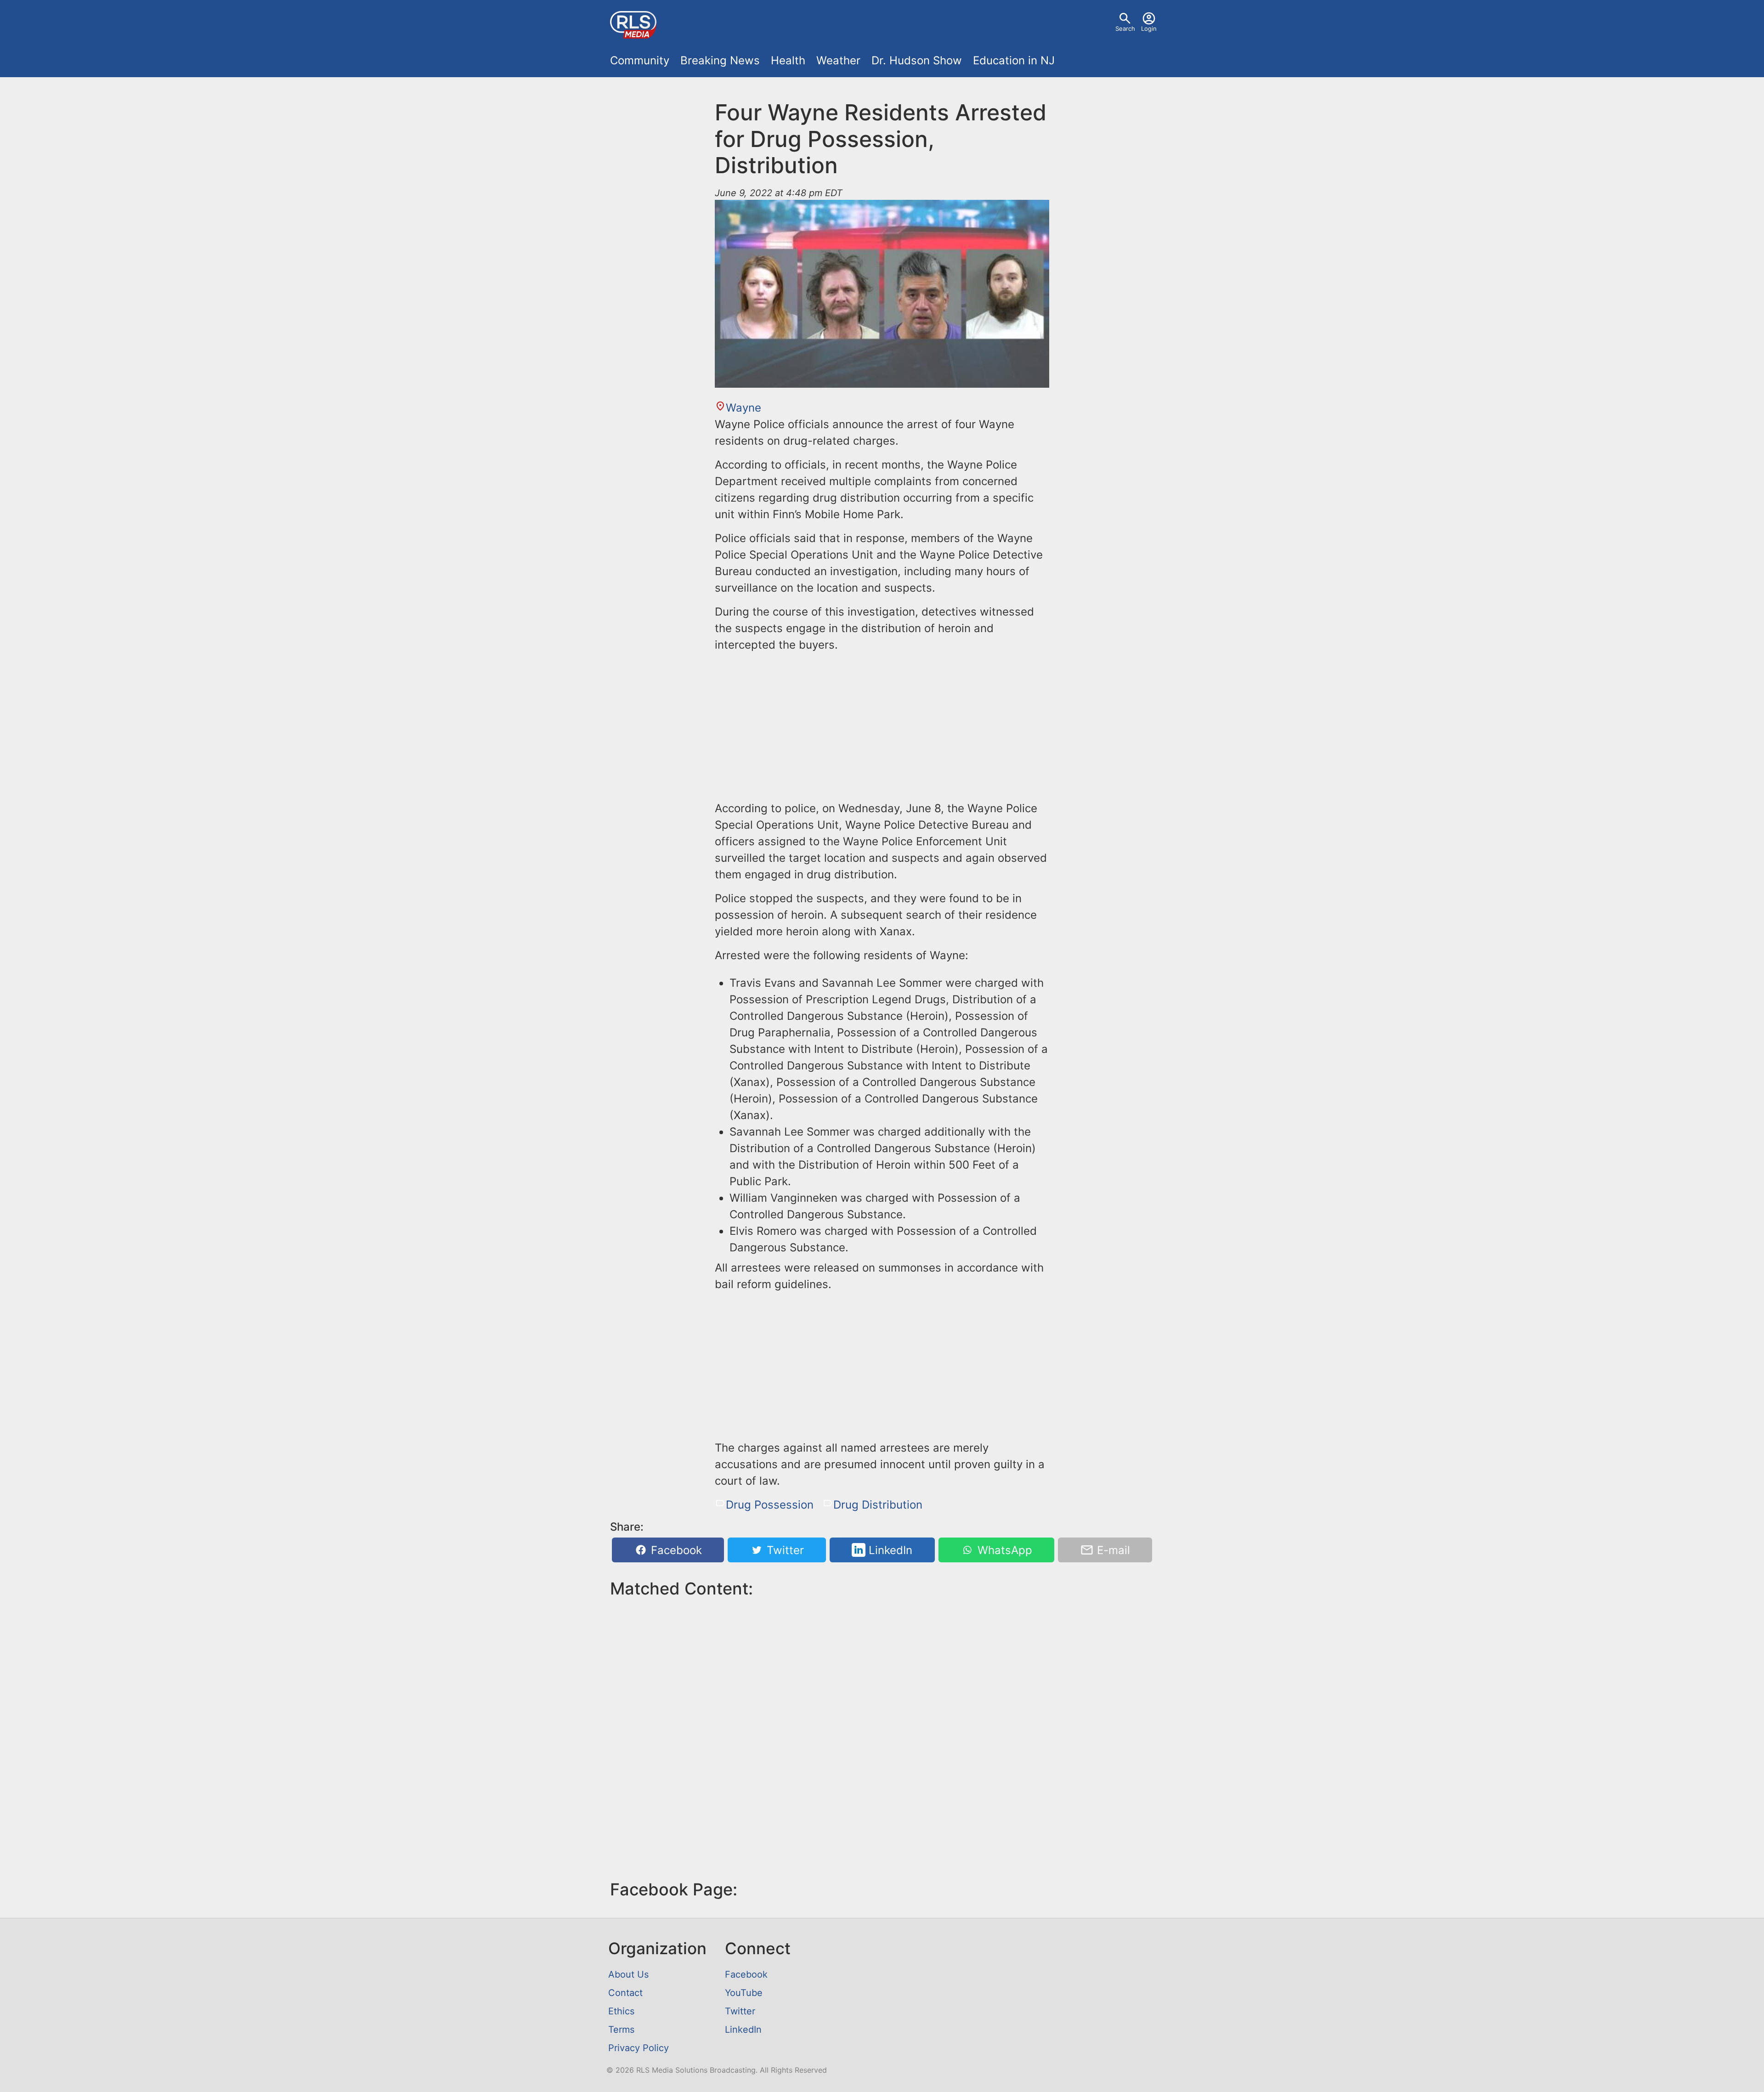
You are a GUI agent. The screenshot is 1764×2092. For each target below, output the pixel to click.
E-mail (1112, 1550)
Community (640, 60)
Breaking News (720, 60)
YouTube (744, 1993)
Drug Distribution (878, 1505)
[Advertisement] (882, 725)
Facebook (675, 1550)
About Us (628, 1974)
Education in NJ (1014, 60)
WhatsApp (1003, 1550)
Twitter (784, 1550)
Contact (625, 1993)
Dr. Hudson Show (917, 60)
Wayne (743, 408)
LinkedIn (889, 1550)
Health (788, 60)
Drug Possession (770, 1505)
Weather (838, 60)
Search (1125, 28)
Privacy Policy (639, 2048)
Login (1149, 28)
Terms (621, 2030)
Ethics (621, 2011)
